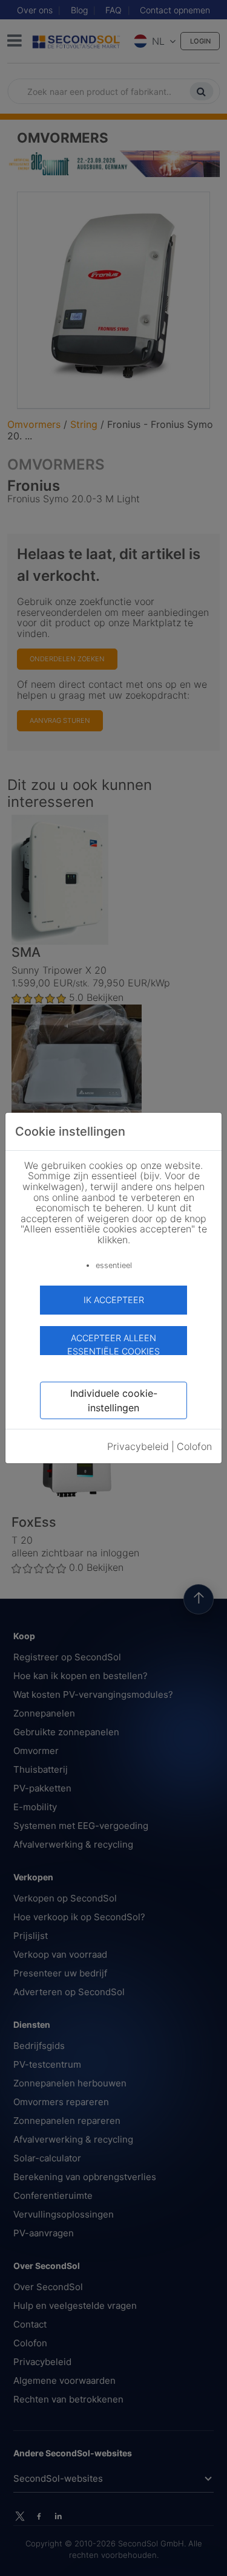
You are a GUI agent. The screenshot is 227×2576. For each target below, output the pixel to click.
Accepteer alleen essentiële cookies (113, 1344)
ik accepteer (114, 1300)
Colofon (194, 1446)
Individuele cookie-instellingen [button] (114, 1400)
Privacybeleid (138, 1446)
